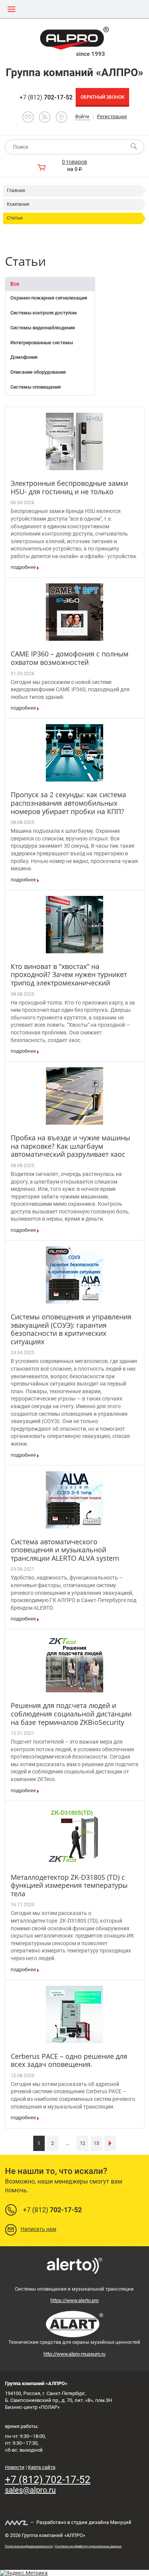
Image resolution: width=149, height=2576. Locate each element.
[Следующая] (110, 2143)
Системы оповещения (36, 387)
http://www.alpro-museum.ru (74, 2354)
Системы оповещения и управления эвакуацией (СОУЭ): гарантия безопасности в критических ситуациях (71, 1329)
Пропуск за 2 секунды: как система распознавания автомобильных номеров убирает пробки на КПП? (68, 803)
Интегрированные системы (42, 343)
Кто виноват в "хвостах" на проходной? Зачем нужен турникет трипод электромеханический (69, 975)
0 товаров (74, 162)
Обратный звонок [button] (103, 97)
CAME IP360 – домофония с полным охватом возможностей (70, 658)
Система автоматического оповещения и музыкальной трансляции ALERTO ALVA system (65, 1550)
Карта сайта (42, 2467)
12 (83, 2143)
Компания (18, 204)
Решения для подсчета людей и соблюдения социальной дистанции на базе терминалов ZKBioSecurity (71, 1714)
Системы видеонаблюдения (43, 328)
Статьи (15, 218)
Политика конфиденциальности (29, 2546)
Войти (82, 116)
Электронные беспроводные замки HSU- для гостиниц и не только (69, 487)
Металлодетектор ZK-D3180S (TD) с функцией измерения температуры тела (69, 1885)
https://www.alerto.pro (74, 2300)
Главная (16, 191)
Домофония (24, 357)
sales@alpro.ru (30, 2490)
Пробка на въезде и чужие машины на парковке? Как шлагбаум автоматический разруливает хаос (70, 1146)
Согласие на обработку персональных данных (88, 2546)
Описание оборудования (38, 372)
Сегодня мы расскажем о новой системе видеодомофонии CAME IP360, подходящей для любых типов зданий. (70, 690)
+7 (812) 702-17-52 (48, 2480)
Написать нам (38, 2229)
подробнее (23, 567)
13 (96, 2143)
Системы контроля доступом (44, 313)
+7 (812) (46, 97)
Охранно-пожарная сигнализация (49, 298)
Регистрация (112, 116)
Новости (15, 2467)
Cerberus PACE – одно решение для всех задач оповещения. (69, 2060)
